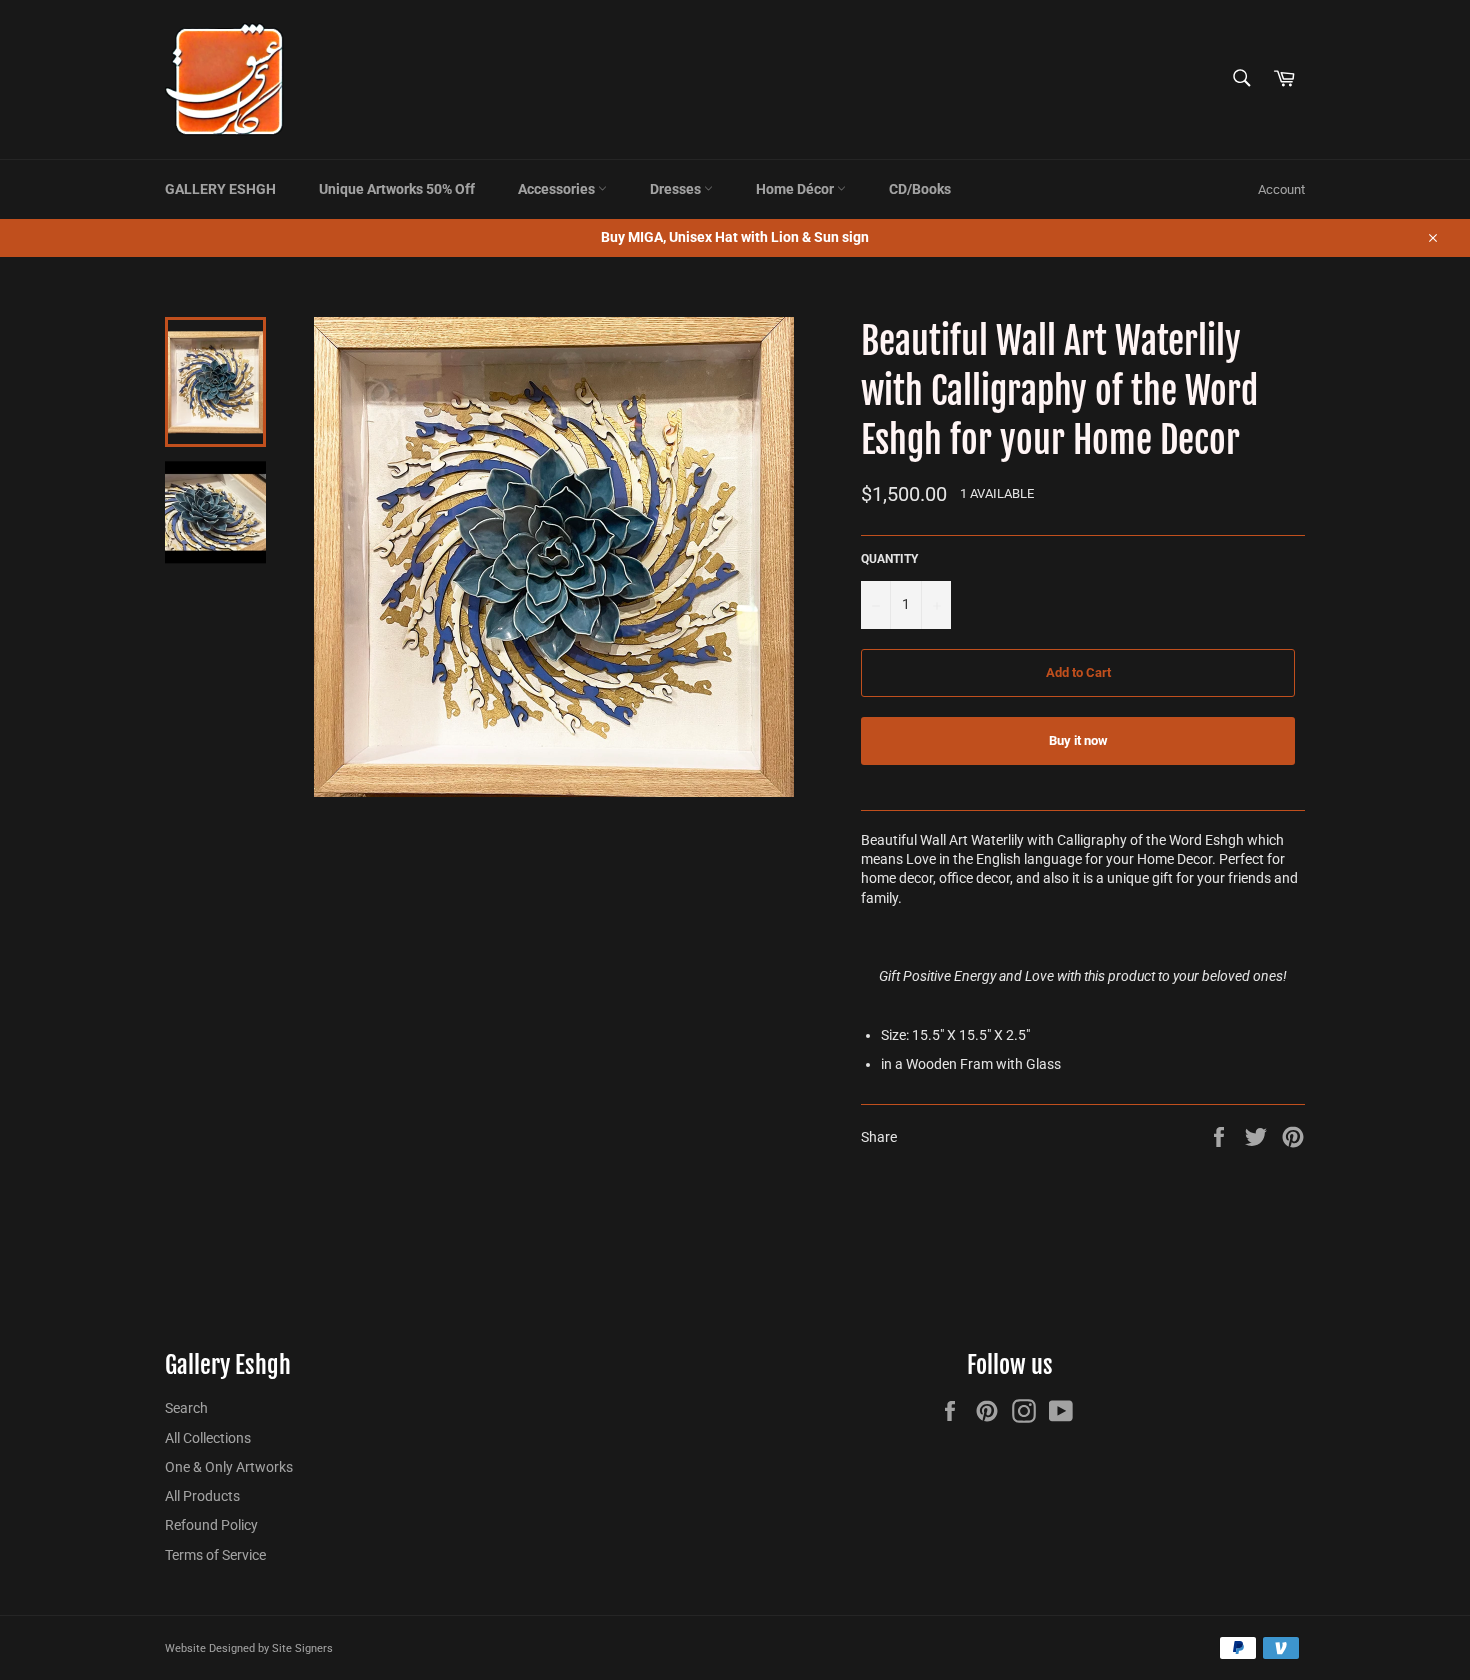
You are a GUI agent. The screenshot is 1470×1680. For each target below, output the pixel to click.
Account (1281, 189)
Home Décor (796, 189)
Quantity (889, 559)
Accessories (558, 189)
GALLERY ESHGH (220, 189)
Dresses (677, 189)
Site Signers (302, 1648)
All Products (202, 1496)
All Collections (208, 1438)
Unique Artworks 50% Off (397, 189)
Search (186, 1408)
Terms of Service (215, 1555)
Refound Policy (211, 1525)
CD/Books (920, 189)
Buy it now (1078, 740)
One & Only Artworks (229, 1467)
